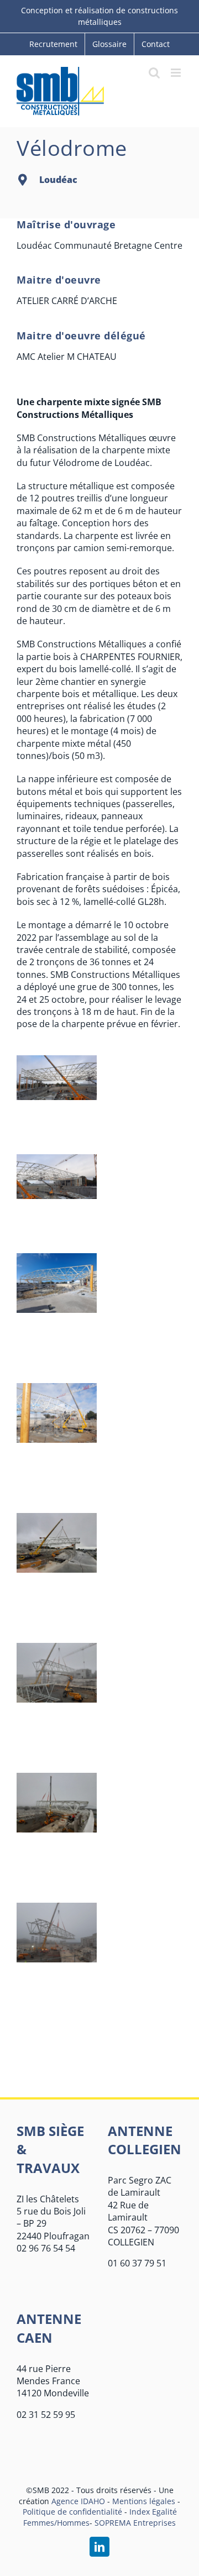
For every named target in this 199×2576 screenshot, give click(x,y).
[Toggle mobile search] (154, 73)
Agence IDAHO (78, 2501)
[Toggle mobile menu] (177, 73)
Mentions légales (144, 2501)
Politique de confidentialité (72, 2512)
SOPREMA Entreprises (135, 2523)
